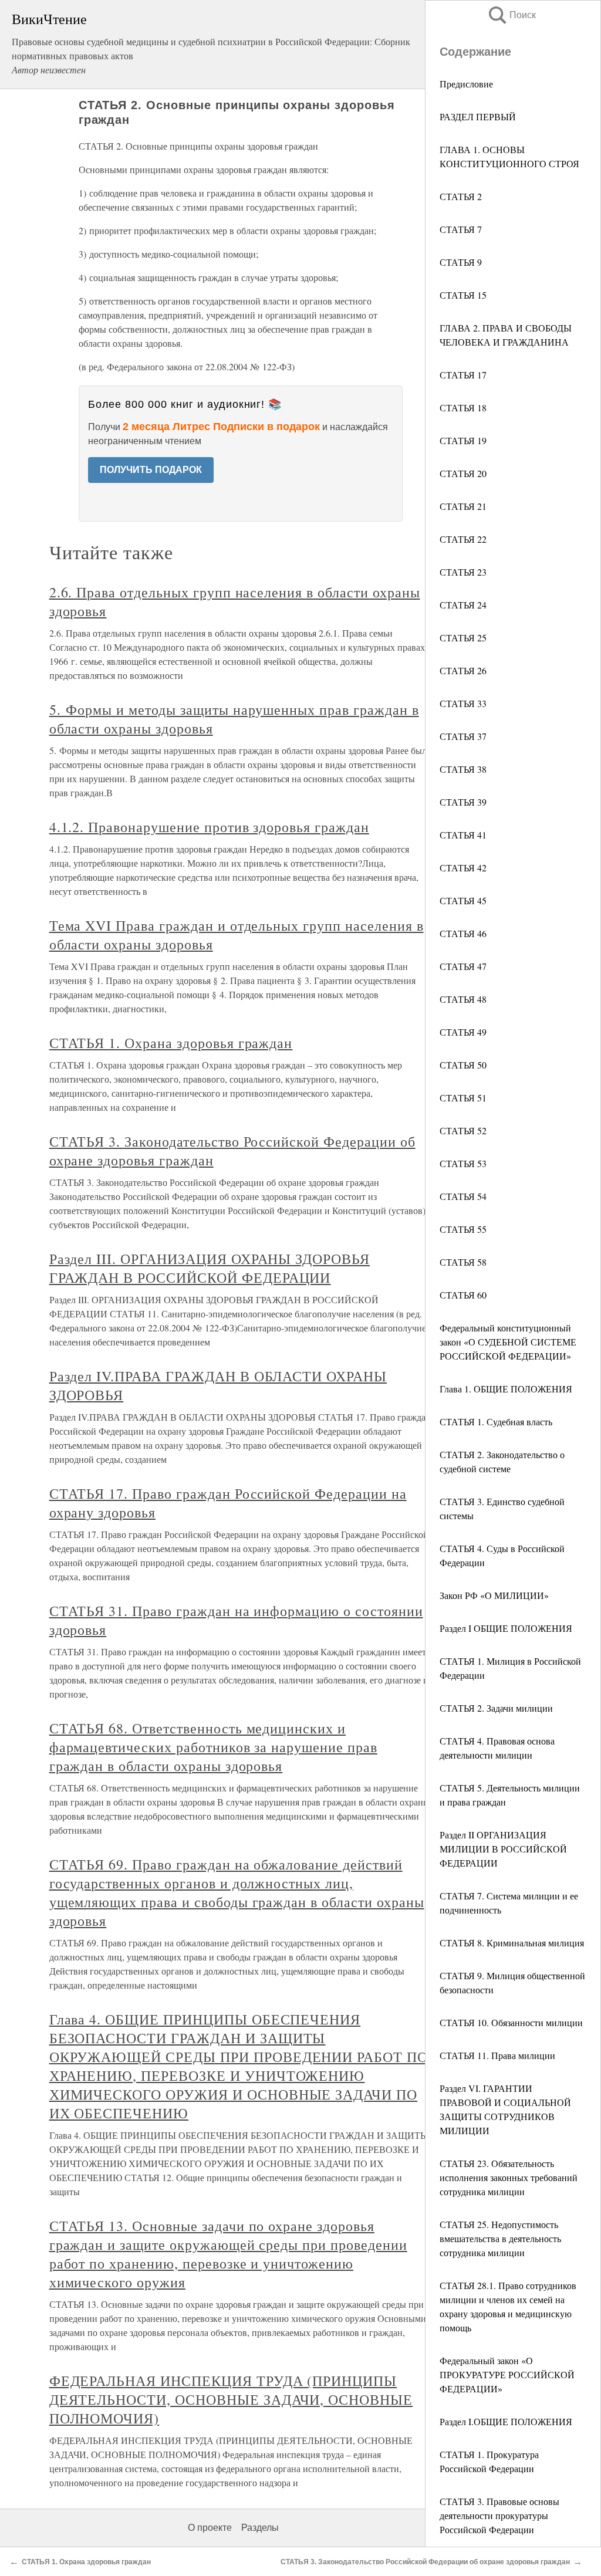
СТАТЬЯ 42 (463, 868)
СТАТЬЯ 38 (463, 769)
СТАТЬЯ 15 (463, 295)
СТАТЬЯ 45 (463, 900)
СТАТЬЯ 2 (461, 196)
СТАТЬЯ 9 (461, 262)
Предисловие (466, 84)
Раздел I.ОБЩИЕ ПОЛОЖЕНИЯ (506, 2421)
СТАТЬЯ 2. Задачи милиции (496, 1708)
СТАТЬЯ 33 (463, 703)
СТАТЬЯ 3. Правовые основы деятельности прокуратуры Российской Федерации (499, 2515)
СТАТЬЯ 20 (463, 473)
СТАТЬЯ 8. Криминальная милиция (512, 1943)
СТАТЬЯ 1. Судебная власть (496, 1421)
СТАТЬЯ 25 (463, 638)
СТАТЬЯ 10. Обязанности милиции (511, 2022)
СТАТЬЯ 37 (463, 736)
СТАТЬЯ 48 (463, 999)
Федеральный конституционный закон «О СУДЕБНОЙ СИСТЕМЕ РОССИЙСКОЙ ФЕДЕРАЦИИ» (508, 1342)
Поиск (511, 15)
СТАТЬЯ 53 (463, 1163)
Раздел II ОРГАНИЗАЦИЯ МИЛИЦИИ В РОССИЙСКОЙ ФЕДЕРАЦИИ (503, 1849)
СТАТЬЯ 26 (463, 670)
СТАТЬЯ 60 (463, 1295)
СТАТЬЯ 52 (463, 1130)
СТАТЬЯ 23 (463, 572)
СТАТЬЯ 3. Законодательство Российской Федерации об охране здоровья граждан (425, 2562)
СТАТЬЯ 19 (463, 440)
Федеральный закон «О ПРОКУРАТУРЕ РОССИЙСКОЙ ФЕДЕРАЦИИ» (507, 2374)
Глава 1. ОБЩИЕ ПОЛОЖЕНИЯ (506, 1389)
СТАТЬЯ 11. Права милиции (497, 2055)
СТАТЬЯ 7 (461, 229)
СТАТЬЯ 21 (463, 506)
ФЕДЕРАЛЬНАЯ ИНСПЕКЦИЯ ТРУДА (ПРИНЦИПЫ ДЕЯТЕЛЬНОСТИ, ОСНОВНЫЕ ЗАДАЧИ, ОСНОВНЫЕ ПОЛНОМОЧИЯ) (231, 2399)
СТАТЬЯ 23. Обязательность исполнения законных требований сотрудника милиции (509, 2177)
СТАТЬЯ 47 (463, 966)
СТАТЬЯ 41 (463, 835)
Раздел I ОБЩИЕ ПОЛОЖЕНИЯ (506, 1628)
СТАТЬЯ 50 (463, 1065)
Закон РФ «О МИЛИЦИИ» (494, 1595)
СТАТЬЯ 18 (463, 408)
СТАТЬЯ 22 (463, 539)
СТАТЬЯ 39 (463, 802)
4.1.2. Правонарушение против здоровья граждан (209, 827)
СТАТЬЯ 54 (463, 1196)
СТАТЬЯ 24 (463, 605)
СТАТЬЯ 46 (463, 933)
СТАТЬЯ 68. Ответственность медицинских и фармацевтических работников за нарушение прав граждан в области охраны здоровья (213, 1747)
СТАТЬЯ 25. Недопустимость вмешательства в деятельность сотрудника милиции (500, 2238)
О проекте (210, 2528)
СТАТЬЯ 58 (463, 1262)
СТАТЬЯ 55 (463, 1229)
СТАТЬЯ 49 (463, 1032)
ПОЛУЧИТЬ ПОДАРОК (151, 470)
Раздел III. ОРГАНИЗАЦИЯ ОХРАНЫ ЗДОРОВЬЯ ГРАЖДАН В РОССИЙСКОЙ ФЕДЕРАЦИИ (210, 1268)
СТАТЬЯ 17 (463, 375)
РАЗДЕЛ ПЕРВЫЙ (478, 116)
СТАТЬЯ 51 (463, 1098)
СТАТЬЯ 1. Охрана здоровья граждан (171, 1043)
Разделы (260, 2528)
